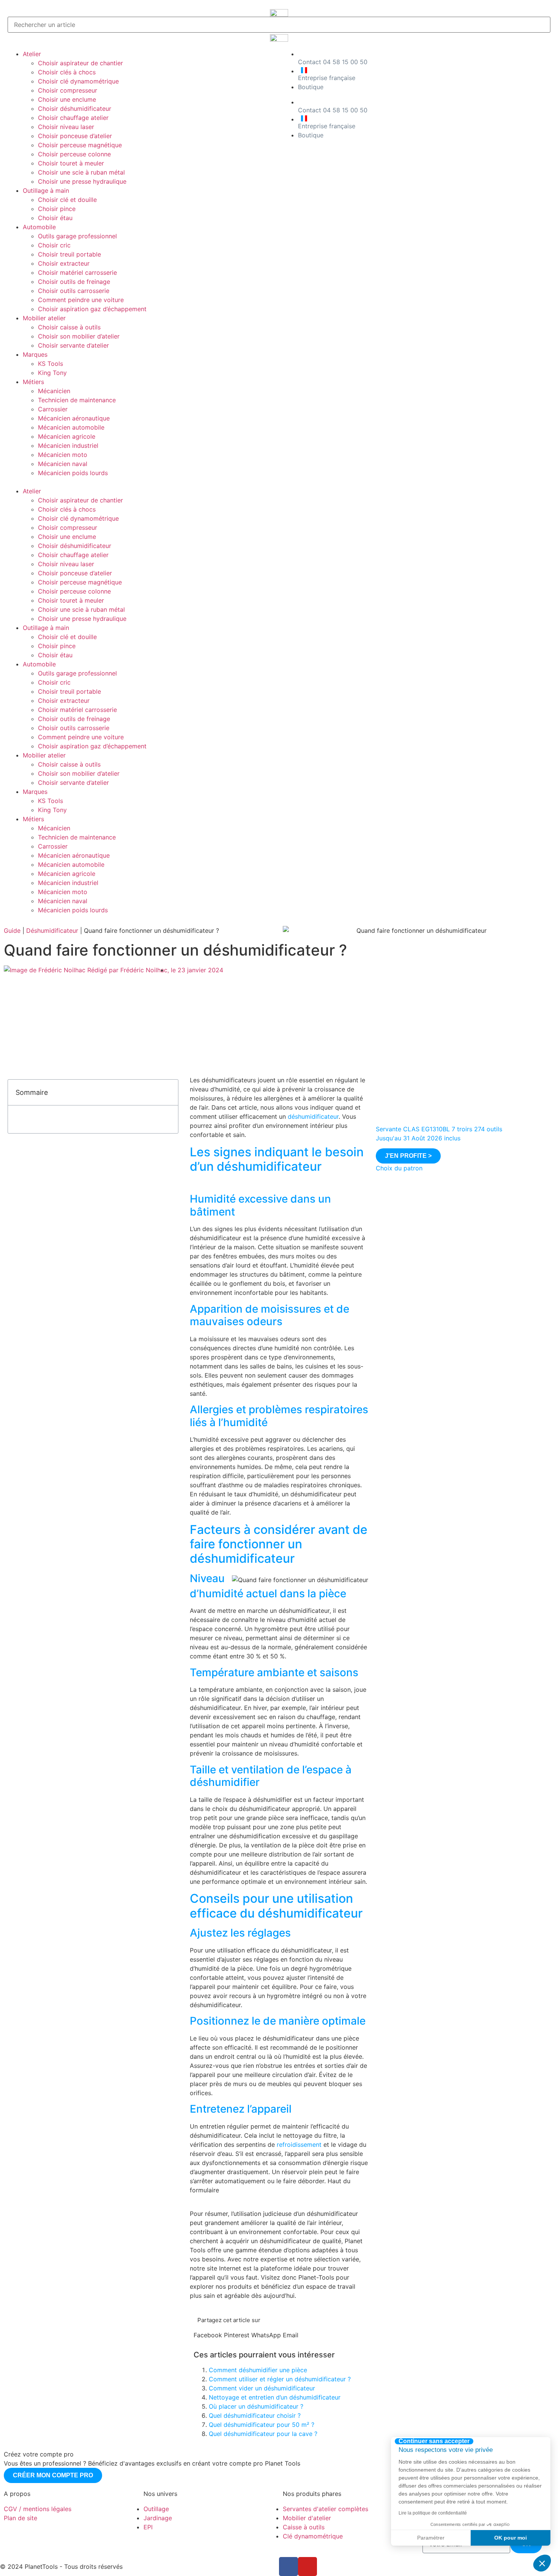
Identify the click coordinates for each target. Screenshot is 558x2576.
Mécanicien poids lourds (73, 473)
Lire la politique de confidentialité (433, 2513)
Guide (12, 931)
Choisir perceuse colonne (74, 154)
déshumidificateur (313, 1116)
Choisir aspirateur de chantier (80, 63)
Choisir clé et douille (67, 200)
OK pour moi (511, 2538)
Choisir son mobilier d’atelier (79, 336)
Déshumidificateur (52, 931)
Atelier (32, 54)
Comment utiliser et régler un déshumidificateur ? (280, 2379)
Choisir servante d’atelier (73, 345)
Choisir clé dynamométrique (78, 81)
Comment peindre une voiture (81, 300)
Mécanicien (54, 391)
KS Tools (50, 364)
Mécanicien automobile (71, 427)
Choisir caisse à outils (69, 327)
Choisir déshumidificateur (75, 109)
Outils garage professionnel (77, 236)
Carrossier (53, 409)
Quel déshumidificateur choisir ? (255, 2415)
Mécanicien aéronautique (74, 418)
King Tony (52, 373)
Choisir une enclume (67, 99)
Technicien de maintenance (77, 400)
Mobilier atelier (44, 318)
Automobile (39, 227)
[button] (141, 482)
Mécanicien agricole (67, 436)
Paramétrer (431, 2538)
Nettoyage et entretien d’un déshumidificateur (275, 2397)
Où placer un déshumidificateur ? (256, 2406)
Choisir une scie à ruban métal (81, 172)
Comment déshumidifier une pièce (258, 2370)
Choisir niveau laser (66, 127)
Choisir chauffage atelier (73, 118)
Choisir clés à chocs (67, 72)
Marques (35, 354)
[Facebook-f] (288, 2567)
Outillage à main (46, 191)
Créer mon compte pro (53, 2475)
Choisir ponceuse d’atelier (75, 136)
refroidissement (299, 2145)
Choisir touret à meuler (71, 163)
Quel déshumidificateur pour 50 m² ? (262, 2425)
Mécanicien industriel (68, 446)
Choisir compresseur (68, 90)
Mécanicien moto (63, 455)
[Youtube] (307, 2567)
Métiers (33, 382)
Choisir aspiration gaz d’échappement (92, 309)
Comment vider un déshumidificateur (262, 2388)
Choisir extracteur (64, 263)
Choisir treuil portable (69, 254)
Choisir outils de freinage (74, 282)
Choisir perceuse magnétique (80, 145)
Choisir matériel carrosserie (77, 272)
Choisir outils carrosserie (74, 291)
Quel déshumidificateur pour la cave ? (263, 2434)
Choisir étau (55, 218)
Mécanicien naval (63, 464)
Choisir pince (57, 209)
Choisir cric (54, 245)
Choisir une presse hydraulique (82, 181)
